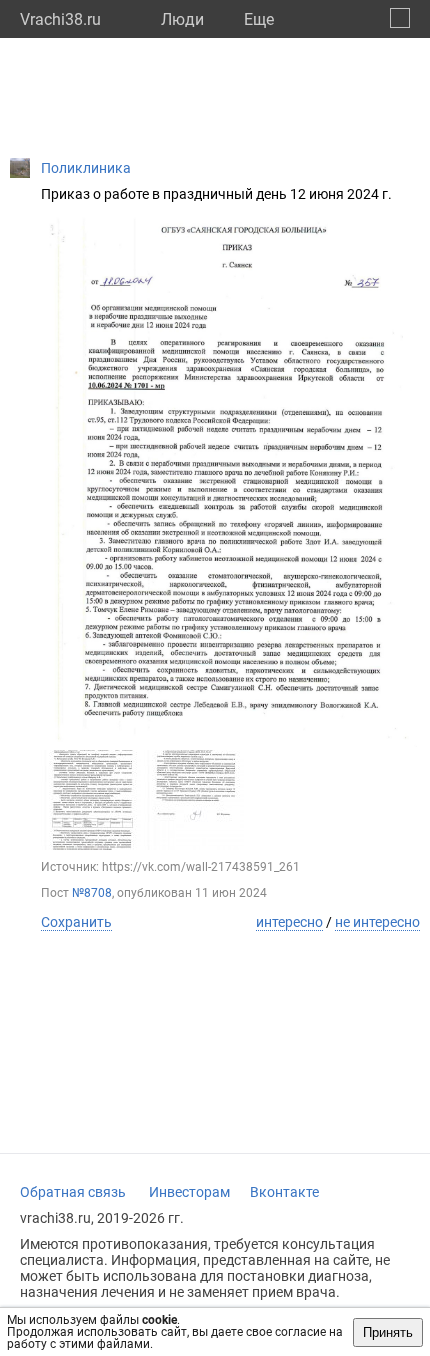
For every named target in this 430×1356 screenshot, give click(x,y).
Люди (182, 19)
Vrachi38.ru (60, 19)
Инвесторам (189, 1192)
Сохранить (76, 922)
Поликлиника (86, 168)
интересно (289, 922)
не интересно (377, 922)
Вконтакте (284, 1192)
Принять (388, 1332)
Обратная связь (73, 1192)
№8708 (92, 893)
